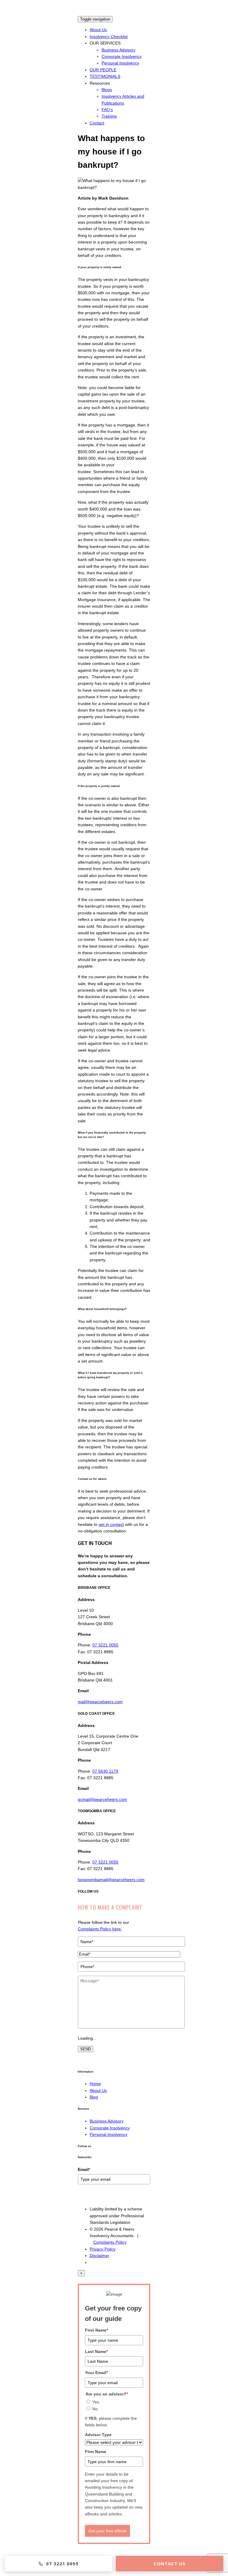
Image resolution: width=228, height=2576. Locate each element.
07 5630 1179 (105, 1771)
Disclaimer (99, 2256)
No (95, 2409)
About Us (98, 30)
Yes (96, 2402)
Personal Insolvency (120, 63)
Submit (87, 2196)
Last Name (96, 2351)
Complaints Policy (110, 2242)
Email (84, 2169)
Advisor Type (98, 2435)
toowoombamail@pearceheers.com (111, 1880)
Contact (97, 123)
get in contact (111, 1524)
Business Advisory (118, 50)
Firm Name (96, 2452)
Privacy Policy (103, 2249)
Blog (94, 2097)
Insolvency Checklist (109, 37)
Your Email (96, 2373)
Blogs (107, 90)
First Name (96, 2330)
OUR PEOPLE (103, 70)
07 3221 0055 (105, 1645)
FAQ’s (107, 110)
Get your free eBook (107, 2531)
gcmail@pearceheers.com (102, 1799)
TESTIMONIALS (105, 76)
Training (109, 116)
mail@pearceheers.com (100, 1702)
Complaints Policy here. (100, 1929)
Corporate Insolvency (122, 56)
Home (95, 2084)
